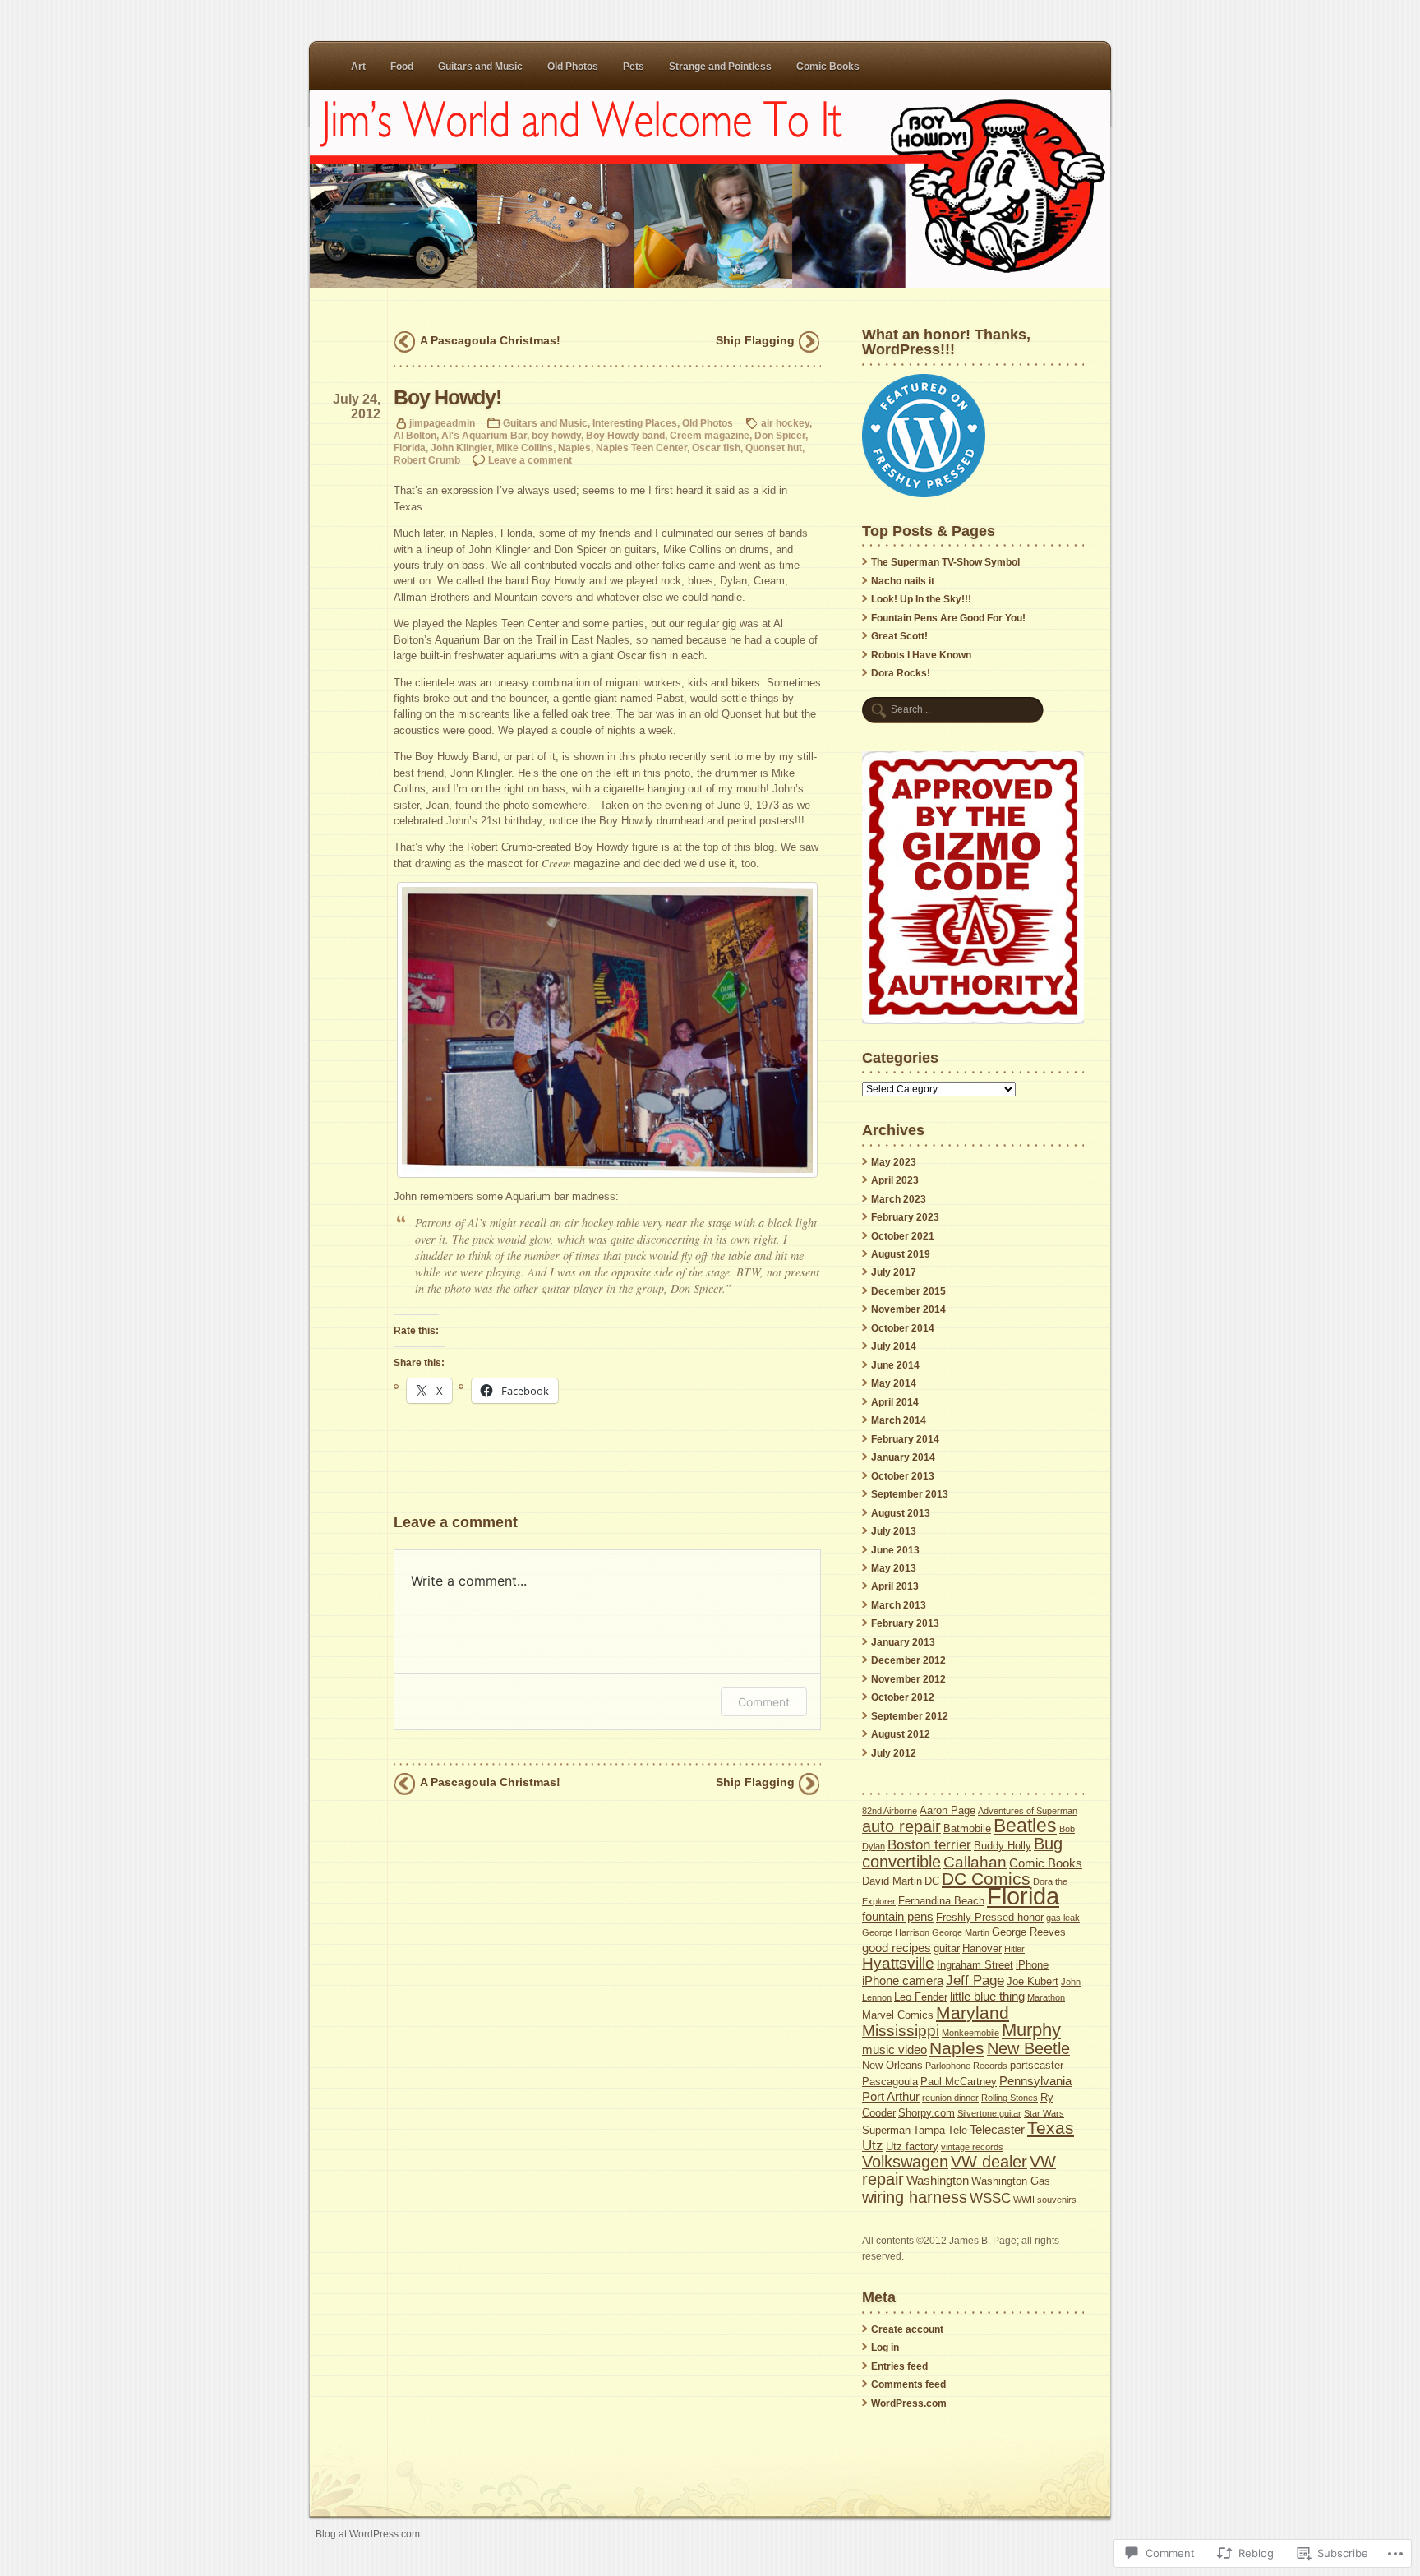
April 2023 (895, 1180)
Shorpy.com (927, 2113)
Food (402, 67)
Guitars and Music (480, 67)
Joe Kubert (1033, 1981)
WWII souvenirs (1045, 2200)
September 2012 (910, 1716)
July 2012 (894, 1753)
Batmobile (967, 1828)
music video (894, 2050)
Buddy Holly (1003, 1846)
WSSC (990, 2198)
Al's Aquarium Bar (484, 435)
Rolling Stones (1010, 2098)
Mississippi (901, 2031)
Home (710, 189)
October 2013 (903, 1476)
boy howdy (556, 435)
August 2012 (901, 1734)
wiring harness (915, 2197)
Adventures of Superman (1028, 1811)
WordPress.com (909, 2403)
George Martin (961, 1932)
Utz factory (912, 2147)
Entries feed (899, 2366)
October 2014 (903, 1328)
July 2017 (894, 1272)
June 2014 (895, 1365)
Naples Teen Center (641, 448)
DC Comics (986, 1879)
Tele (957, 2130)
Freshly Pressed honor (990, 1917)
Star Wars (1044, 2113)
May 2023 (894, 1162)
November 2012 (908, 1679)
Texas (1051, 2128)
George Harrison (896, 1932)
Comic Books (828, 67)
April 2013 (895, 1586)
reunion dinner (950, 2098)
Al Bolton (415, 435)
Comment (764, 1702)
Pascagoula (890, 2082)
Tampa (929, 2130)
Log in (885, 2347)
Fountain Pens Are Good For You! (948, 618)
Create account (907, 2329)
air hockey (785, 423)
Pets (634, 67)
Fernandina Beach (941, 1901)
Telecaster (997, 2129)
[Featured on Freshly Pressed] (924, 494)
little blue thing (987, 1996)
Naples (574, 448)
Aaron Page (947, 1810)
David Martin (892, 1881)
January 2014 (903, 1457)
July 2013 (894, 1531)
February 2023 (905, 1217)
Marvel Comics (898, 2015)
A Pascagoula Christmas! (490, 340)
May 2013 (894, 1568)
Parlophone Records (966, 2066)
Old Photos (573, 67)
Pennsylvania (1035, 2081)
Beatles (1025, 1826)
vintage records (972, 2147)
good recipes (897, 1948)
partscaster (1037, 2065)
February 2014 (905, 1439)
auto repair (901, 1826)
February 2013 (905, 1623)
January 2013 (903, 1642)
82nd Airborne (890, 1811)
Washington (938, 2180)
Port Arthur (891, 2096)
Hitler (1014, 1949)
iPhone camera (903, 1980)
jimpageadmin (442, 423)
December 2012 (908, 1660)
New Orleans (892, 2065)
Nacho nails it (903, 581)
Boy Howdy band (625, 435)
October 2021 (903, 1236)
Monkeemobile (970, 2033)
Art (358, 67)
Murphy (1031, 2030)
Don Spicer (780, 435)
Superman (886, 2130)
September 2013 (910, 1494)
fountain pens (898, 1916)
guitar (947, 1948)
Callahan (975, 1862)
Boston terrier (929, 1845)
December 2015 (908, 1291)
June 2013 (895, 1550)
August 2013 (901, 1513)
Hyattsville (898, 1963)
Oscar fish (716, 448)
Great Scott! (899, 636)
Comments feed (908, 2384)
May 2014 (894, 1383)
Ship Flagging (755, 340)
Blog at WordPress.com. (369, 2534)
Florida (410, 448)
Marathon (1046, 1997)
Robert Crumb (427, 460)
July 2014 (894, 1346)
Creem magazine (710, 435)
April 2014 (895, 1402)
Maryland (973, 2013)
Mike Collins (525, 448)
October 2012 (903, 1697)
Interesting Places (635, 423)
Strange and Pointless (720, 67)
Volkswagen (905, 2162)
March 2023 (899, 1199)
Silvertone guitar (989, 2113)
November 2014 (908, 1309)
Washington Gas (1011, 2181)
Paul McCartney (959, 2082)
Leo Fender (921, 1997)
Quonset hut (774, 448)
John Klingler (461, 448)
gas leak (1063, 1918)
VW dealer (989, 2162)
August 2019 (901, 1254)
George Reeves (1029, 1932)
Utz (873, 2146)
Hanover (982, 1948)
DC (932, 1881)
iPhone (1032, 1965)
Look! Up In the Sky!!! (921, 599)
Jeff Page (975, 1980)
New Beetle (1028, 2048)
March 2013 (899, 1605)
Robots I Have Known (921, 655)
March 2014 (899, 1420)
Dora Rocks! (901, 673)
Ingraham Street (975, 1965)
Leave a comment (530, 460)
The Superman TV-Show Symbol (945, 562)
